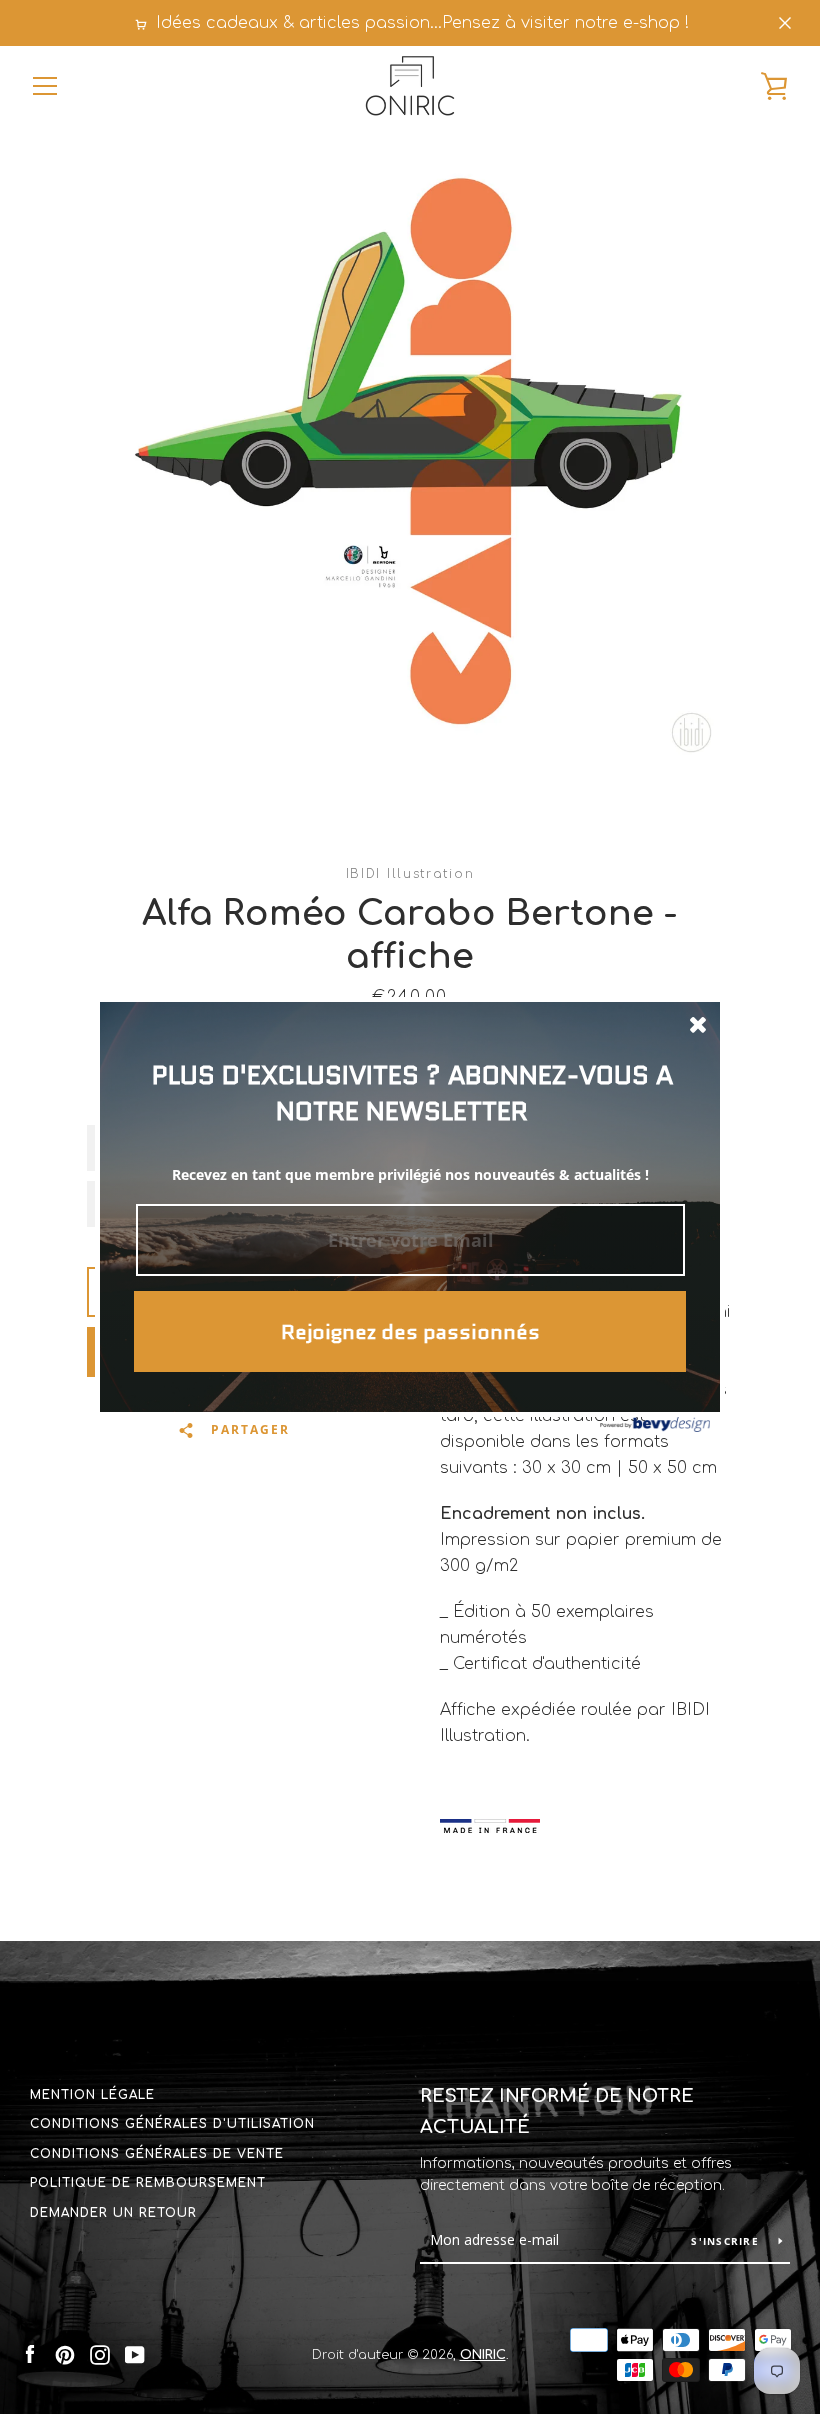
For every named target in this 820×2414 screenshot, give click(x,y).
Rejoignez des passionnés (410, 1332)
